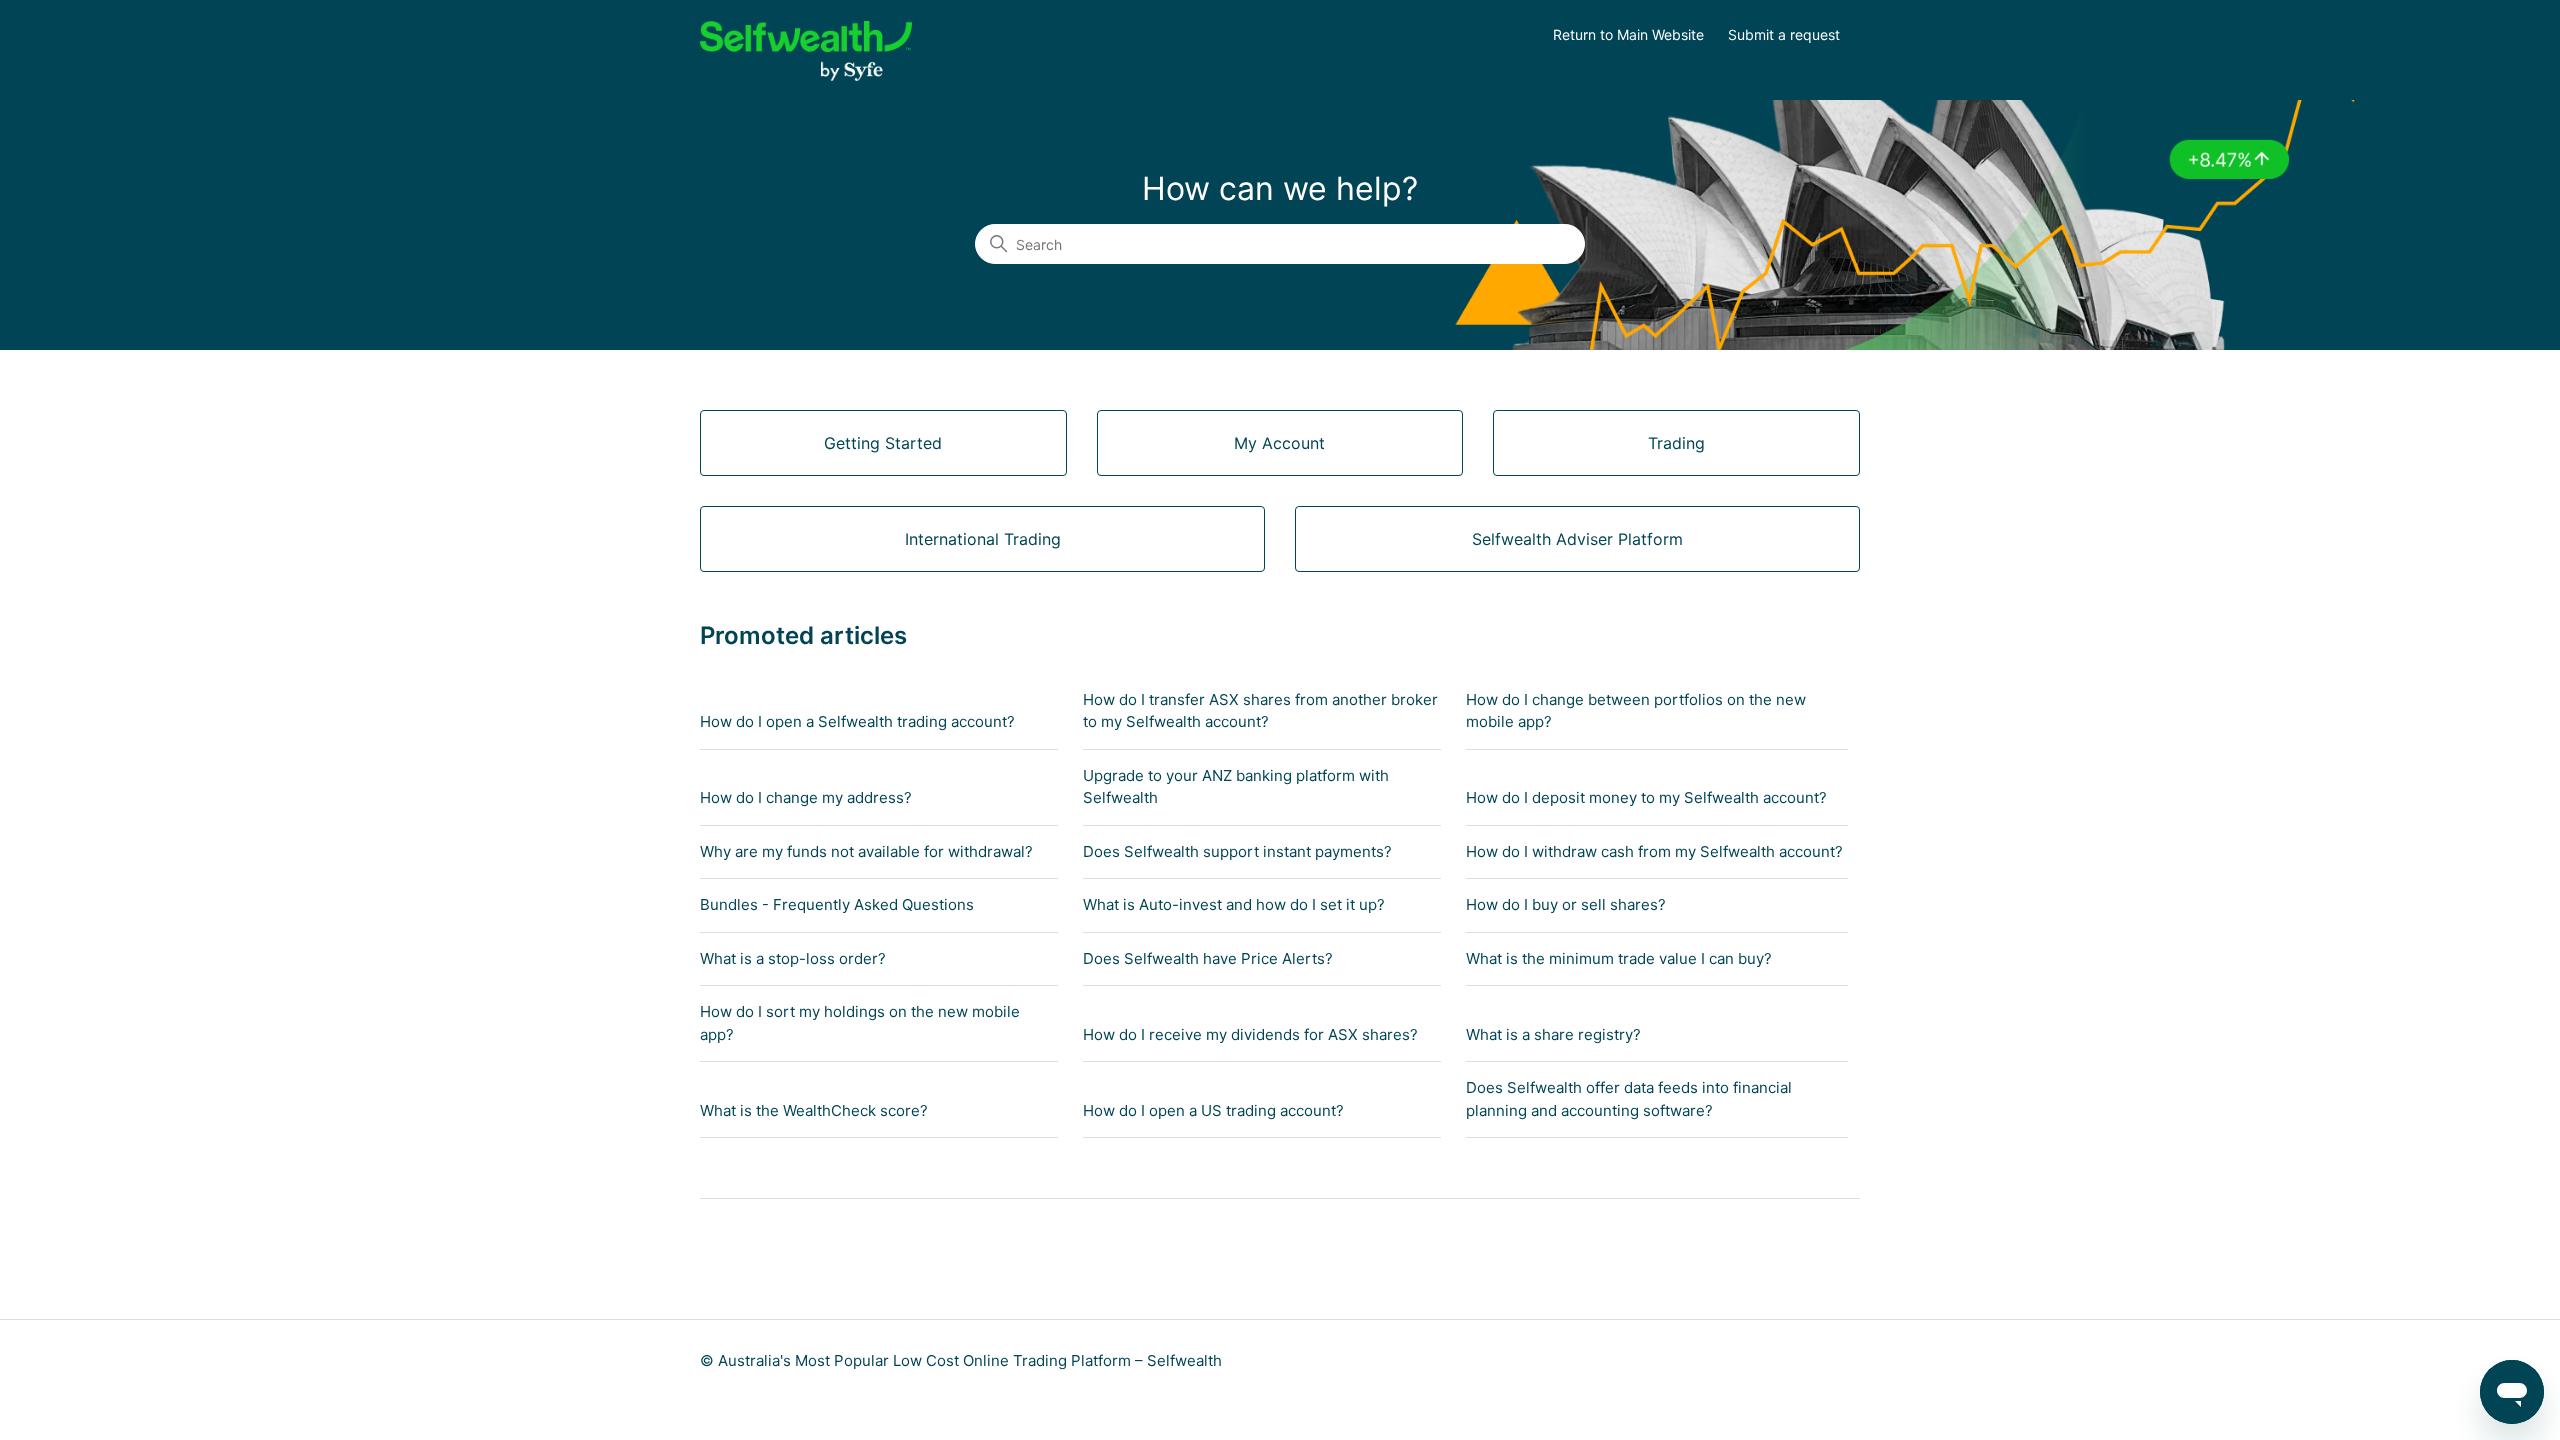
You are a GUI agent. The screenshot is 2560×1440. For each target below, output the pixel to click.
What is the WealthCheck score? (814, 1110)
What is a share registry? (1553, 1034)
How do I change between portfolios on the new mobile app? (1636, 711)
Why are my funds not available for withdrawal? (866, 851)
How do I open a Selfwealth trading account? (857, 721)
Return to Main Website (1628, 34)
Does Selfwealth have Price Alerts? (1208, 958)
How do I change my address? (806, 797)
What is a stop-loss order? (793, 958)
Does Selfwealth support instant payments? (1237, 851)
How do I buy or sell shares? (1566, 904)
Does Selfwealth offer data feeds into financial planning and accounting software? (1629, 1099)
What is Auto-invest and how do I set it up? (1234, 904)
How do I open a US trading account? (1213, 1110)
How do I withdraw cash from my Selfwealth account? (1654, 851)
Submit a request (1784, 34)
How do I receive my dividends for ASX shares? (1250, 1034)
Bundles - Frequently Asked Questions (837, 904)
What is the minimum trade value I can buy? (1619, 958)
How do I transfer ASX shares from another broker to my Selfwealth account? (1260, 711)
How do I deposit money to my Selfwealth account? (1646, 797)
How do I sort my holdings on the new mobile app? (860, 1023)
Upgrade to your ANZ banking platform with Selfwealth (1236, 787)
